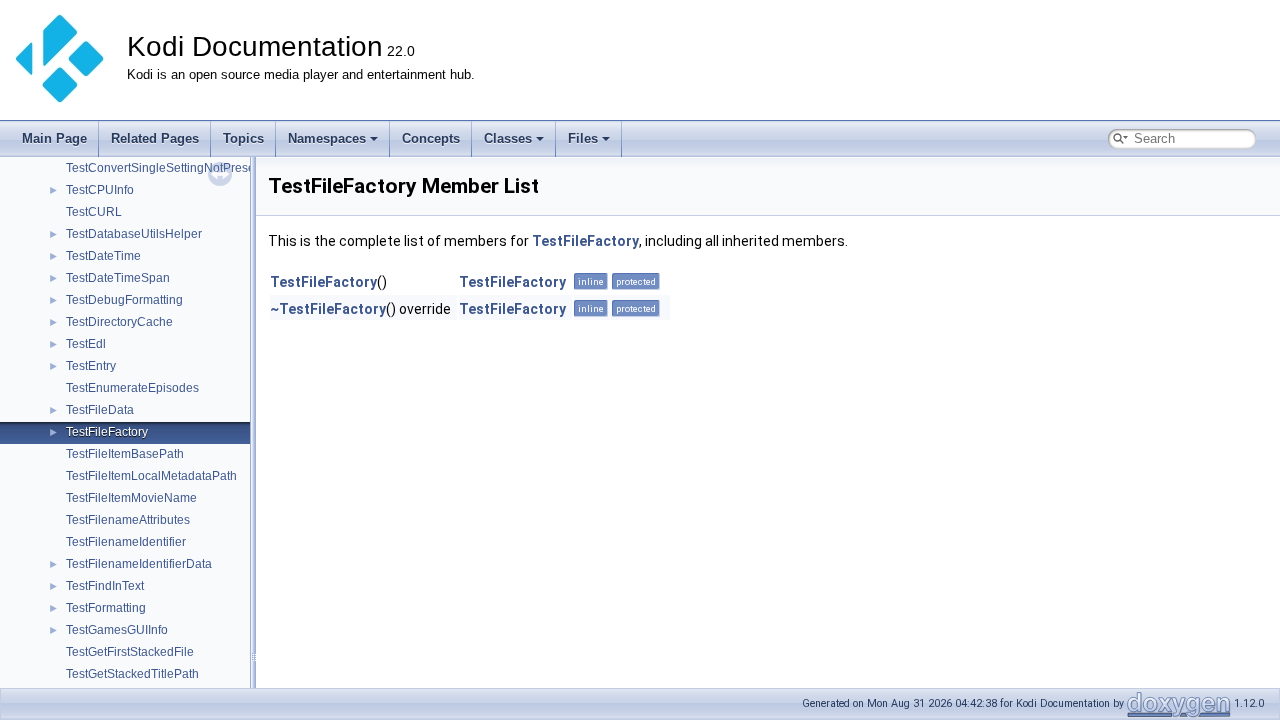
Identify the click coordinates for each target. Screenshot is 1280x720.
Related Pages (155, 138)
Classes (508, 138)
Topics (243, 138)
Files (583, 138)
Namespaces (327, 138)
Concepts (431, 138)
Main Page (54, 138)
